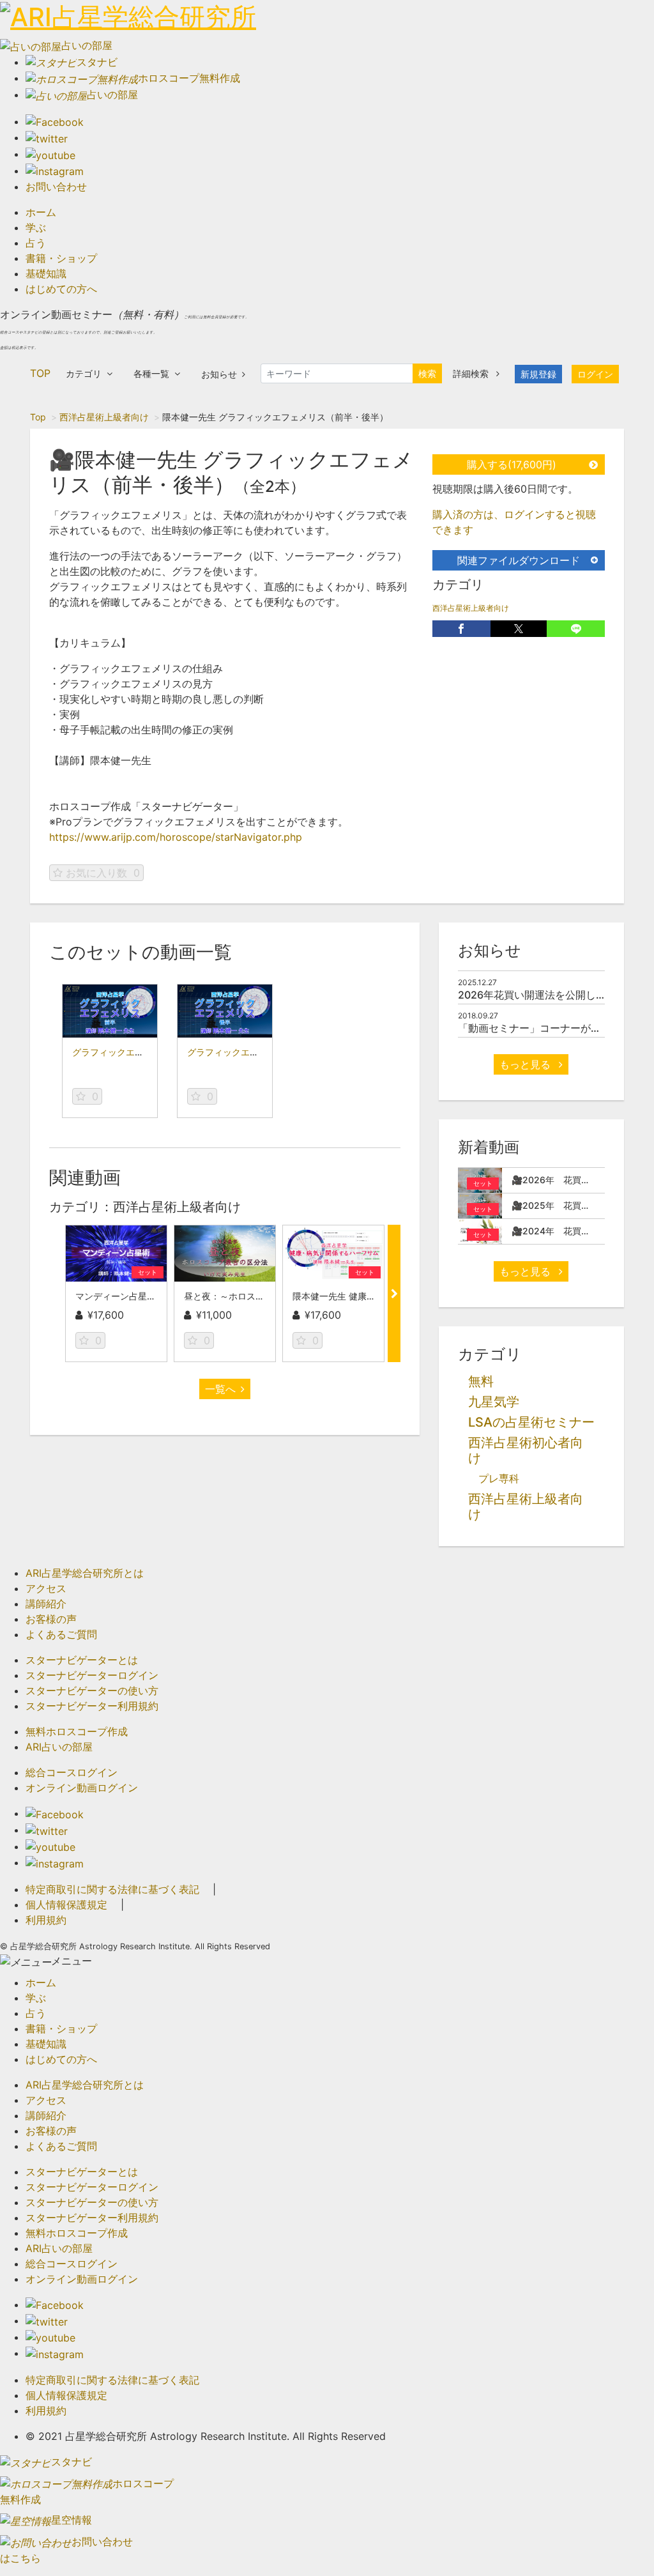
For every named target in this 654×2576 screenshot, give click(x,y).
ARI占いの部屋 (59, 1747)
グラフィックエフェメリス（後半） (259, 1052)
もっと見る (527, 1064)
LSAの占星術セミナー (531, 1422)
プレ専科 (499, 1478)
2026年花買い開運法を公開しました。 (547, 995)
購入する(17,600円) (512, 464)
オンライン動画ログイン (82, 1788)
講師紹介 (46, 1604)
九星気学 (494, 1402)
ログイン (595, 374)
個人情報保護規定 (66, 1905)
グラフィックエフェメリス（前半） (144, 1052)
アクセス (46, 1588)
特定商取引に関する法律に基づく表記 (112, 1889)
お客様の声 (51, 1619)
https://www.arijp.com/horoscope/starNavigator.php (176, 837)
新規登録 (538, 374)
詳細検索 (472, 373)
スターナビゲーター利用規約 (92, 1706)
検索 (427, 373)
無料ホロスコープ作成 (77, 1731)
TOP (40, 373)
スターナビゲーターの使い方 (92, 1690)
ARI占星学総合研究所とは (85, 1573)
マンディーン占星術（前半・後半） (147, 1296)
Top (38, 417)
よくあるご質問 (61, 1634)
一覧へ (220, 1389)
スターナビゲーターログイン (92, 1675)
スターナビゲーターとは (82, 1660)
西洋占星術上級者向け (104, 417)
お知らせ (219, 374)
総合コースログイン (72, 1772)
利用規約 (46, 1920)
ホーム (41, 212)
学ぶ (36, 227)
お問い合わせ (56, 187)
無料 (481, 1381)
